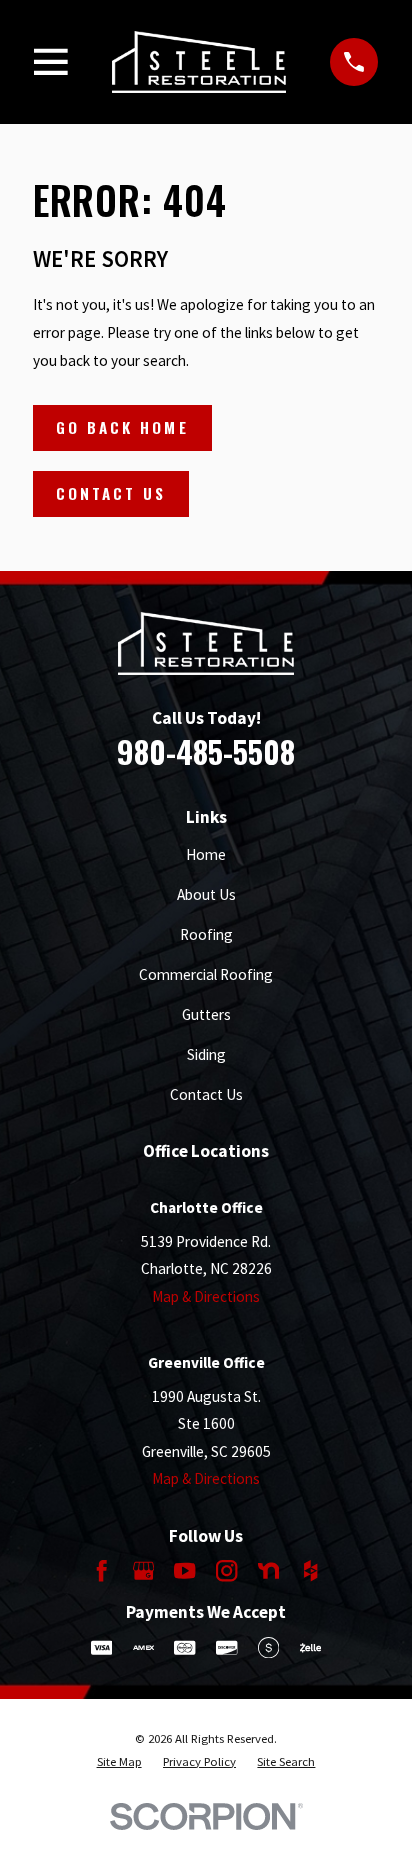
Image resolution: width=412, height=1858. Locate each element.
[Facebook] (101, 1570)
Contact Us (111, 493)
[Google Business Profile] (143, 1570)
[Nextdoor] (268, 1570)
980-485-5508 (206, 751)
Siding (206, 1054)
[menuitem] (119, 1761)
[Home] (199, 61)
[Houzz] (310, 1570)
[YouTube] (184, 1570)
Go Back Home (122, 427)
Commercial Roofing (206, 974)
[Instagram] (226, 1570)
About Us (206, 894)
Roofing (206, 934)
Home (206, 854)
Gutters (206, 1014)
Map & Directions (206, 1296)
